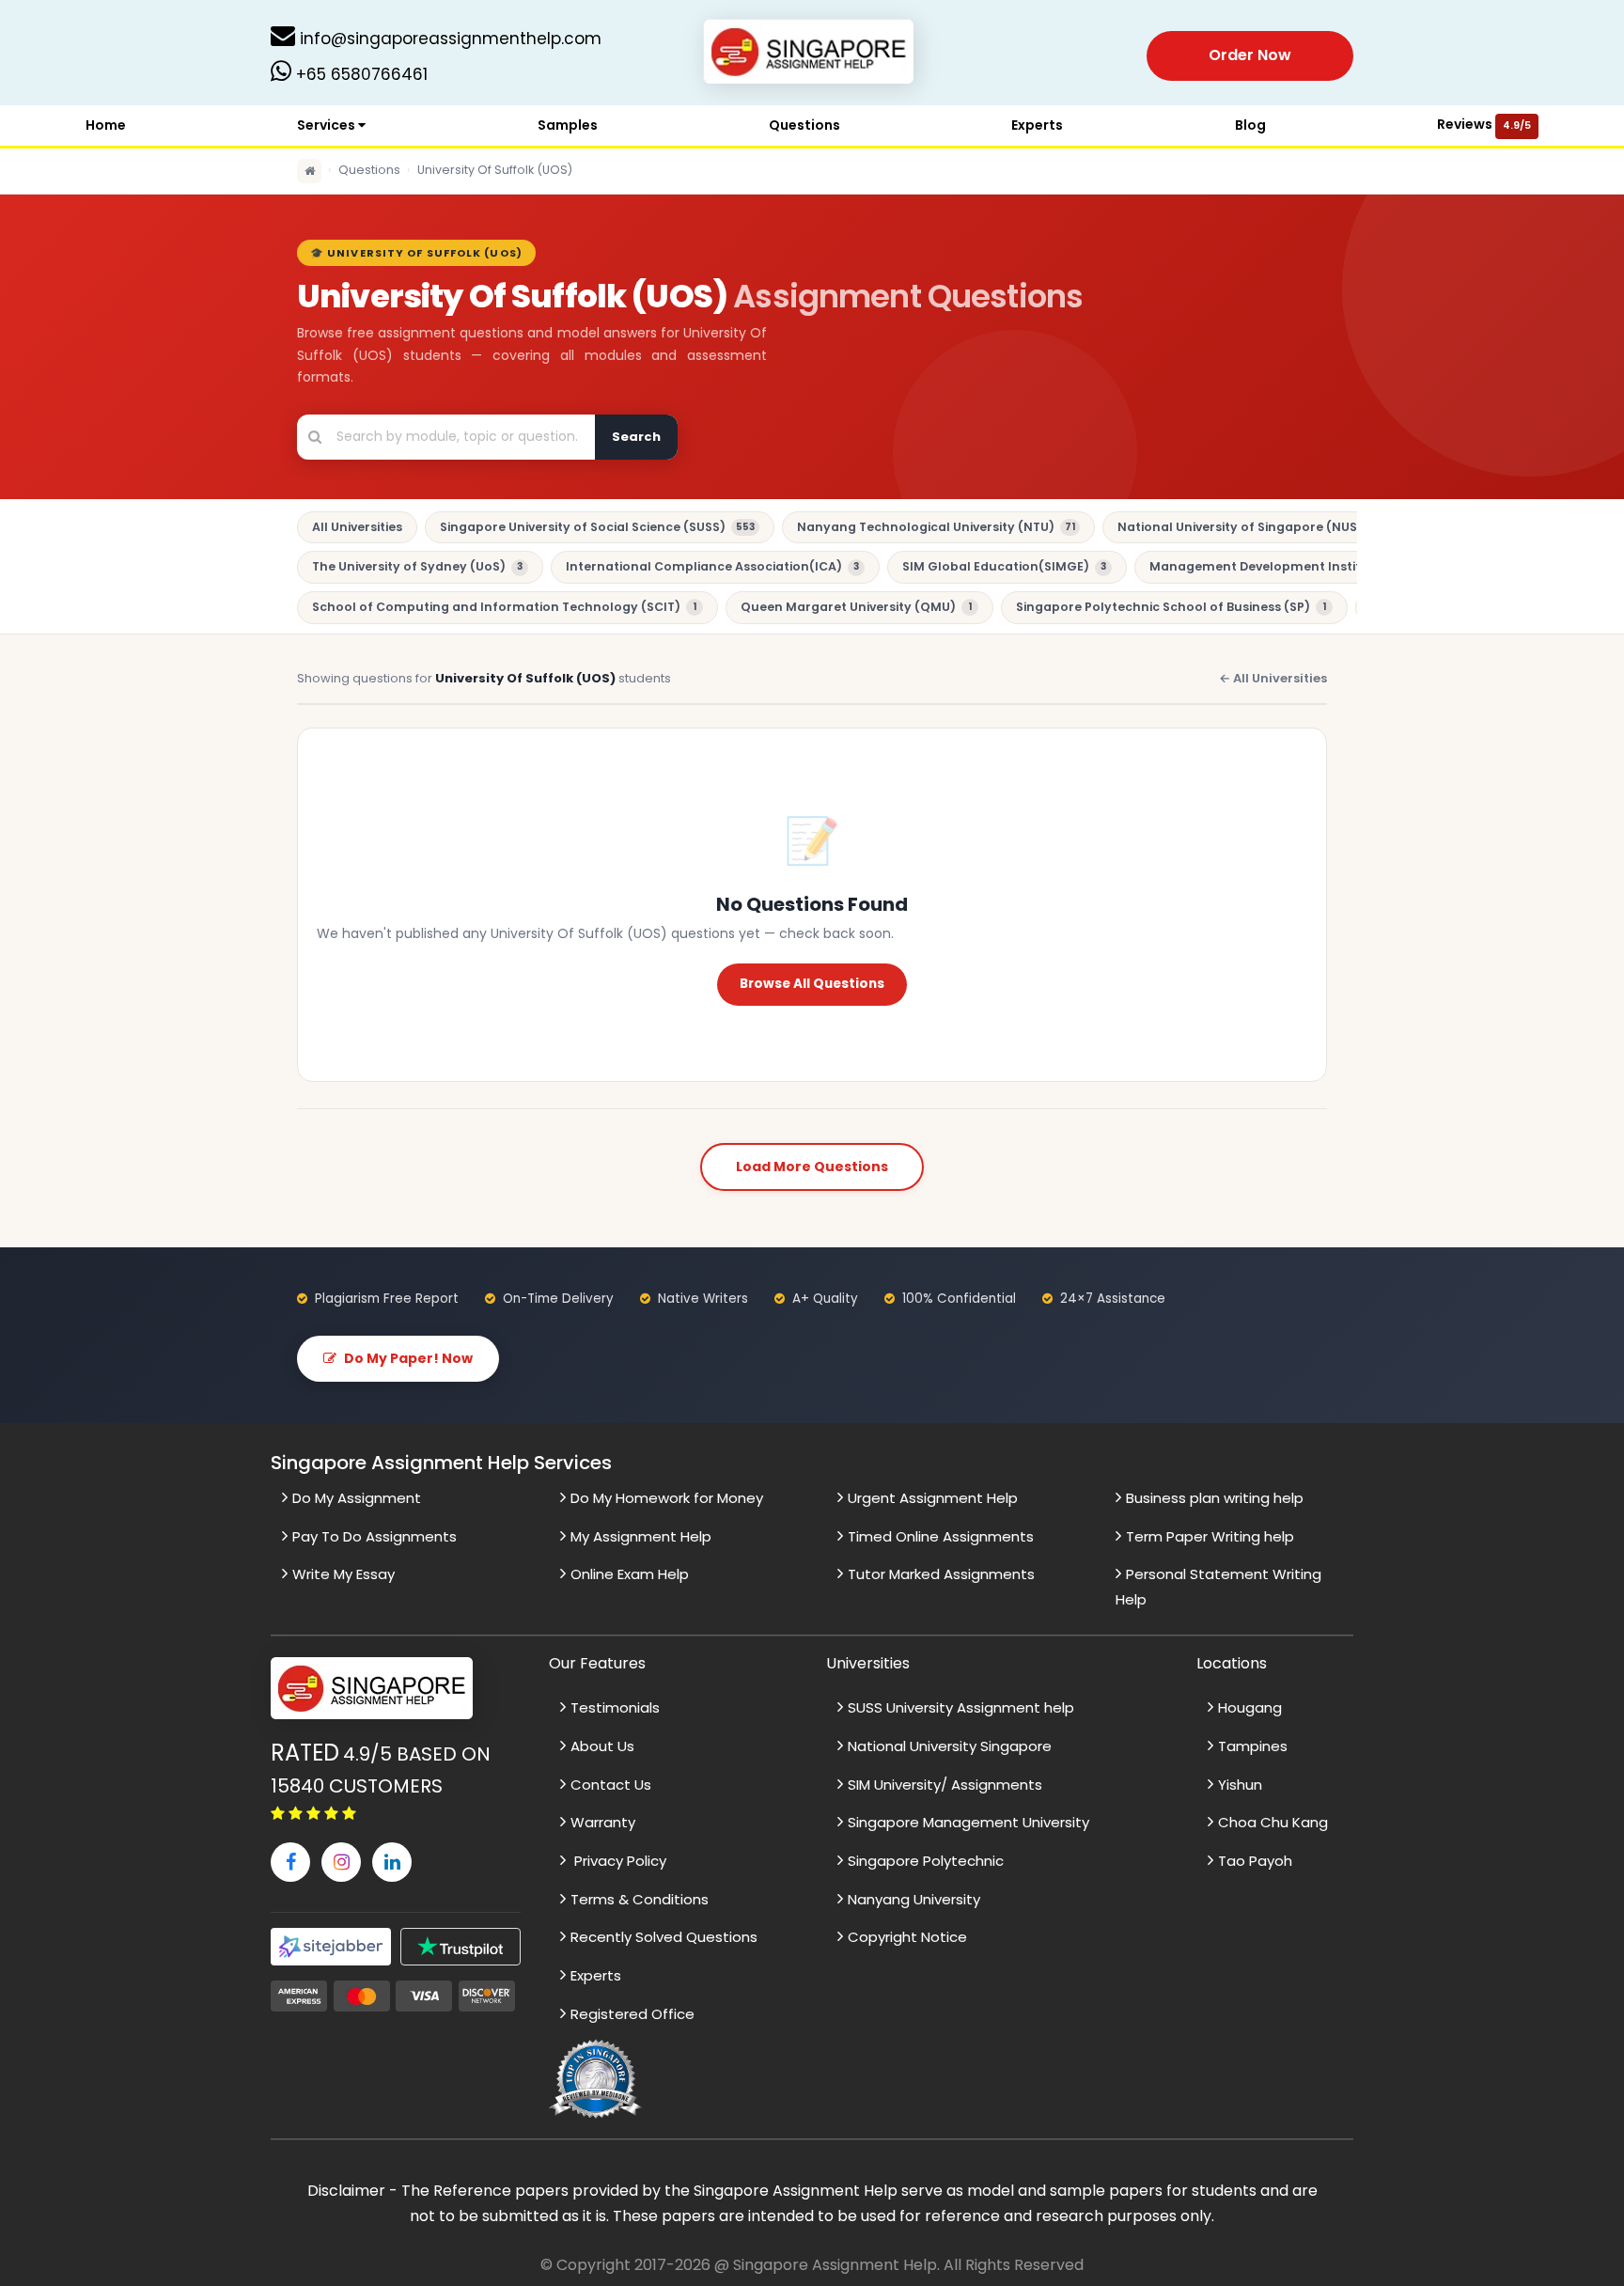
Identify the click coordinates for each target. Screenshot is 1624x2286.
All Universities (357, 527)
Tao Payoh (1255, 1861)
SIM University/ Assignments (945, 1785)
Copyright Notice (907, 1937)
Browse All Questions (812, 984)
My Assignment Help (641, 1536)
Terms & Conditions (640, 1899)
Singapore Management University (968, 1822)
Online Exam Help (630, 1574)
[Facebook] (290, 1862)
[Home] (309, 171)
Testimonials (615, 1707)
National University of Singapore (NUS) (1252, 527)
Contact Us (611, 1785)
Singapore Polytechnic (926, 1861)
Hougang (1250, 1707)
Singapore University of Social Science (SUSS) (597, 527)
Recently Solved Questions (664, 1937)
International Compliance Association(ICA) (712, 566)
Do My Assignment (357, 1498)
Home (106, 125)
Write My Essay (344, 1574)
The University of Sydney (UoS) (417, 566)
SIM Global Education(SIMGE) (1004, 566)
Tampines (1253, 1746)
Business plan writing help (1215, 1498)
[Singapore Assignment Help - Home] (812, 55)
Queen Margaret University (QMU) (856, 607)
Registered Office (632, 2014)
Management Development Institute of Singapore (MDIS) (1340, 566)
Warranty (603, 1822)
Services (328, 125)
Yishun (1240, 1785)
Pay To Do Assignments (375, 1536)
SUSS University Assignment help (961, 1707)
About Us (602, 1746)
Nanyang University (914, 1899)
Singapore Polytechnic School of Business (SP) (1171, 607)
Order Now (1250, 55)
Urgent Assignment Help (933, 1498)
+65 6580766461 (359, 74)
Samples (568, 125)
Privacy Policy (618, 1861)
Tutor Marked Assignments (941, 1574)
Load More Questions (812, 1166)
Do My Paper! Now (408, 1358)
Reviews (1484, 124)
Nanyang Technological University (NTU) (936, 527)
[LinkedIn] (392, 1862)
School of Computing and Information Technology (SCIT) (504, 607)
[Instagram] (341, 1862)
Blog (1250, 125)
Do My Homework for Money (667, 1498)
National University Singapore (950, 1746)
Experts (1037, 125)
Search (636, 437)
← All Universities (1273, 678)
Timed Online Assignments (941, 1536)
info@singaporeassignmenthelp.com (448, 39)
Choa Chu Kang (1273, 1822)
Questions (804, 125)
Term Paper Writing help (1210, 1536)
